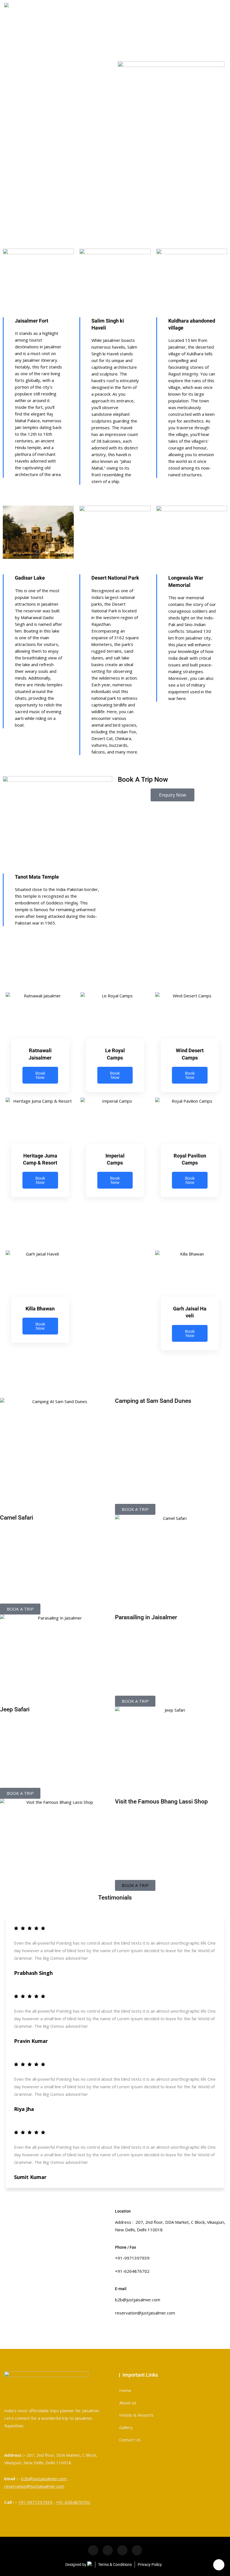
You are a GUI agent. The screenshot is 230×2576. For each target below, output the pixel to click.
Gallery (126, 2427)
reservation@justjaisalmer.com (34, 2486)
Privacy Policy (150, 2565)
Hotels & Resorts (136, 2415)
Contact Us (130, 2440)
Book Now (40, 1075)
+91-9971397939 (35, 2502)
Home (125, 2390)
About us (128, 2403)
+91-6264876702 (73, 2502)
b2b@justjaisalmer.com (44, 2479)
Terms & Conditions (115, 2565)
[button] (135, 1885)
